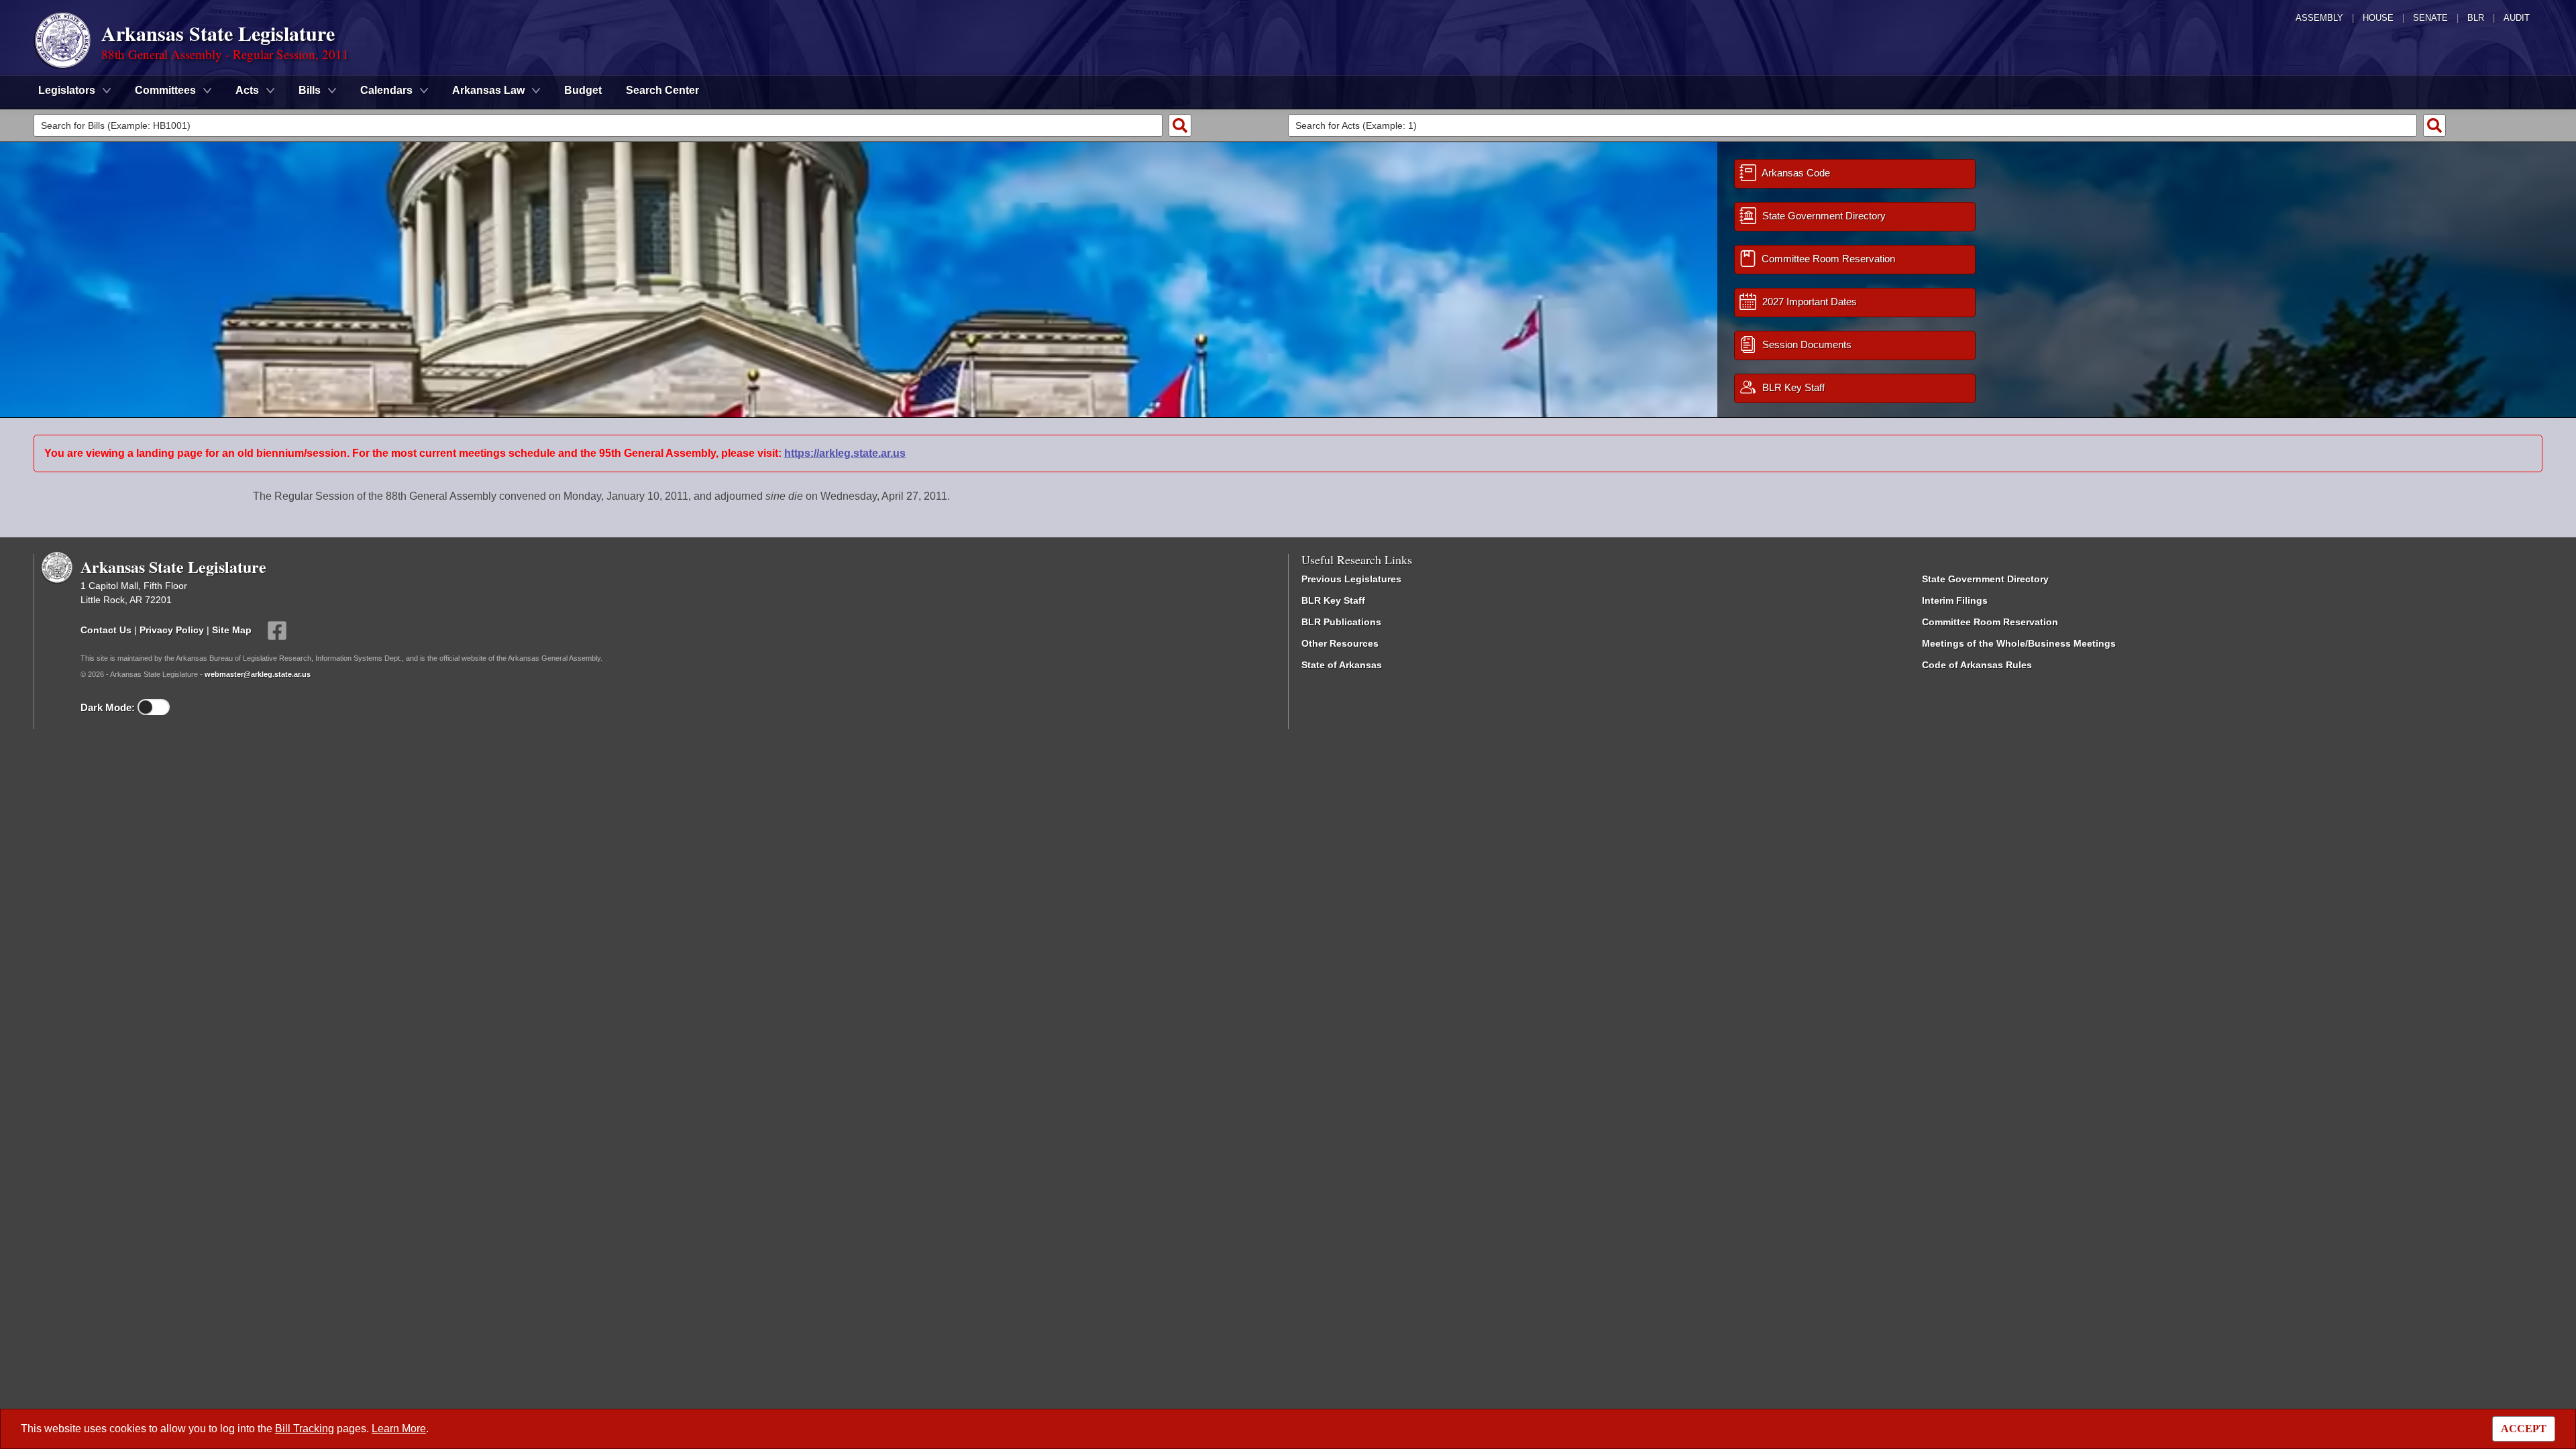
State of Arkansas (1342, 665)
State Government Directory (1985, 579)
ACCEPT (2524, 1429)
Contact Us (106, 629)
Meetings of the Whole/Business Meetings (2019, 643)
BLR (2476, 18)
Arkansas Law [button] (488, 90)
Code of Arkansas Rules (1977, 665)
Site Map (232, 629)
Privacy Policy (172, 629)
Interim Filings (1955, 600)
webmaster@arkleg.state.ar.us (258, 674)
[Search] (1180, 125)
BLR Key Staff (1333, 600)
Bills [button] (310, 90)
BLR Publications (1341, 622)
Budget (583, 90)
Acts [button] (247, 90)
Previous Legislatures (1351, 579)
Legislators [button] (67, 90)
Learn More (399, 1429)
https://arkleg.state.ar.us (845, 453)
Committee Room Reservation (1990, 622)
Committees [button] (165, 90)
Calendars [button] (386, 90)
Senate (2430, 18)
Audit (2517, 18)
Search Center (662, 90)
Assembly (2319, 18)
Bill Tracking (305, 1429)
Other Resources (1340, 643)
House (2378, 18)
